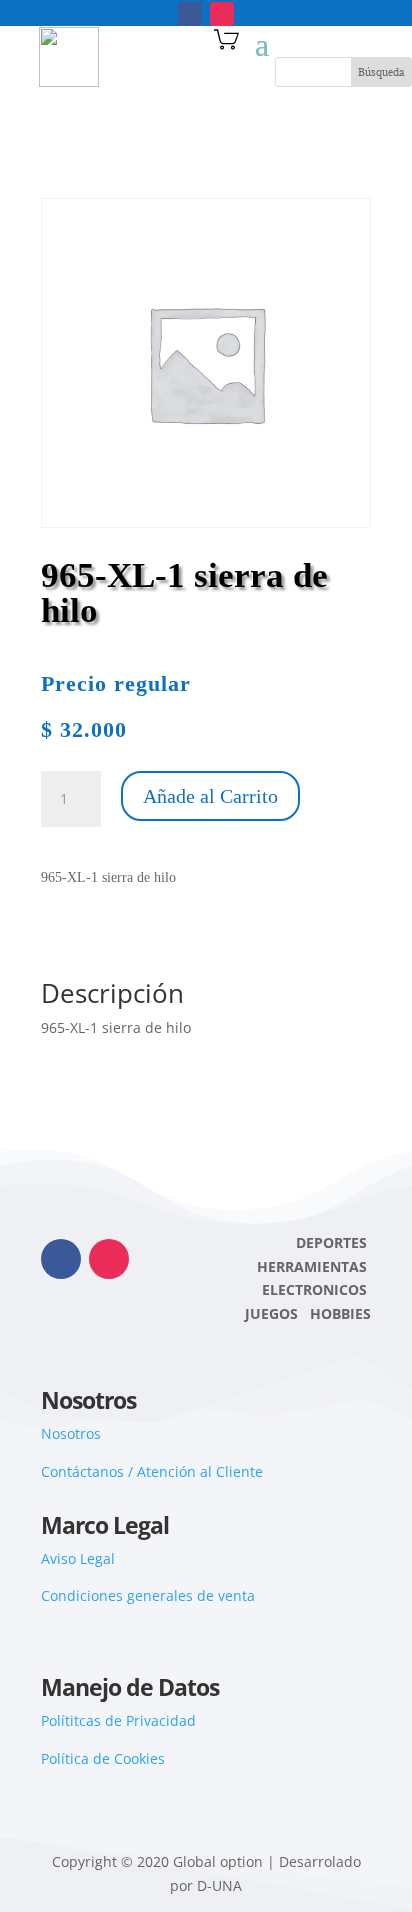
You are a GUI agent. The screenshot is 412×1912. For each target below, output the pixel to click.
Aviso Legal (78, 1558)
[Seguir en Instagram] (222, 14)
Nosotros (71, 1433)
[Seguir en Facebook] (190, 14)
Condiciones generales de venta (148, 1595)
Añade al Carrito (210, 796)
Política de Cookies (103, 1758)
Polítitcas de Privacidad (118, 1720)
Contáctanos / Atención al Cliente (152, 1471)
